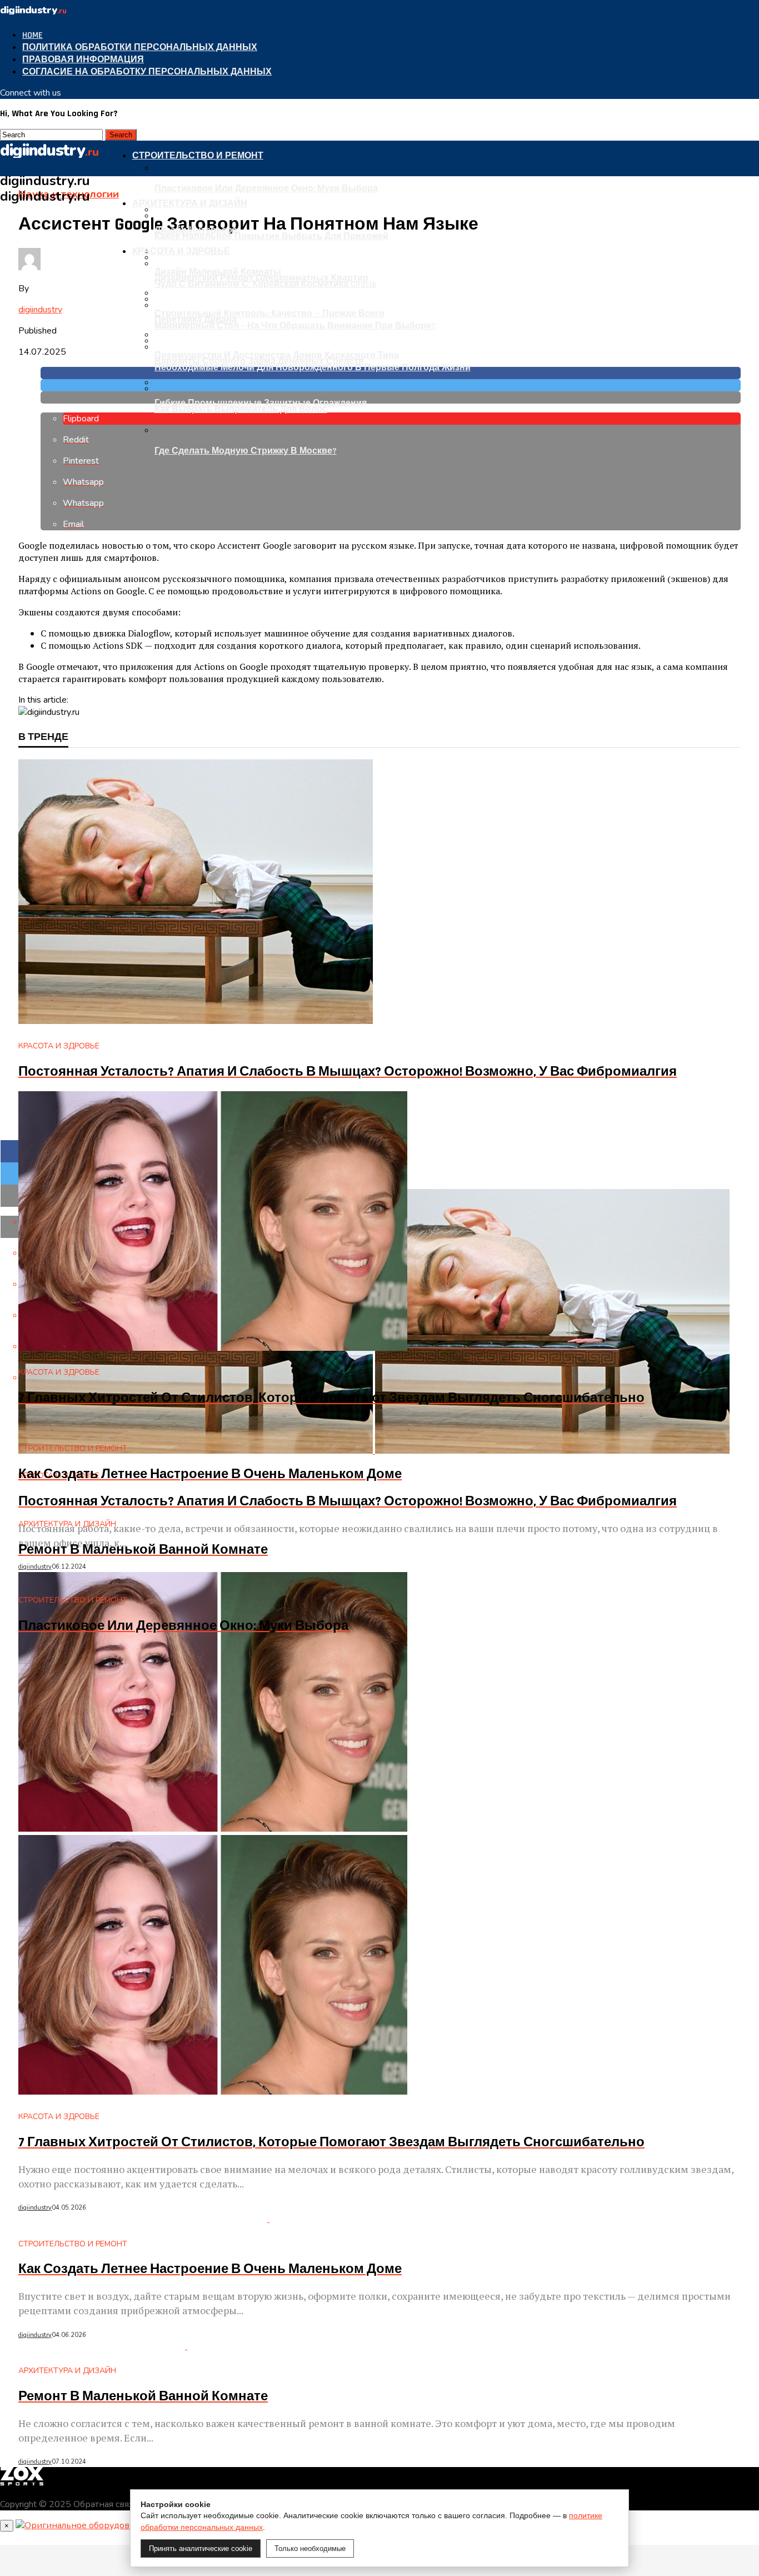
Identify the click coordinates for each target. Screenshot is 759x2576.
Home (33, 35)
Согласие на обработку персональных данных (147, 72)
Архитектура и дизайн (190, 204)
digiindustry (40, 310)
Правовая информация (83, 60)
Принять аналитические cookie (201, 2548)
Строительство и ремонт (198, 156)
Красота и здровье (181, 252)
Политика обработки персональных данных (140, 48)
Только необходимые (310, 2548)
